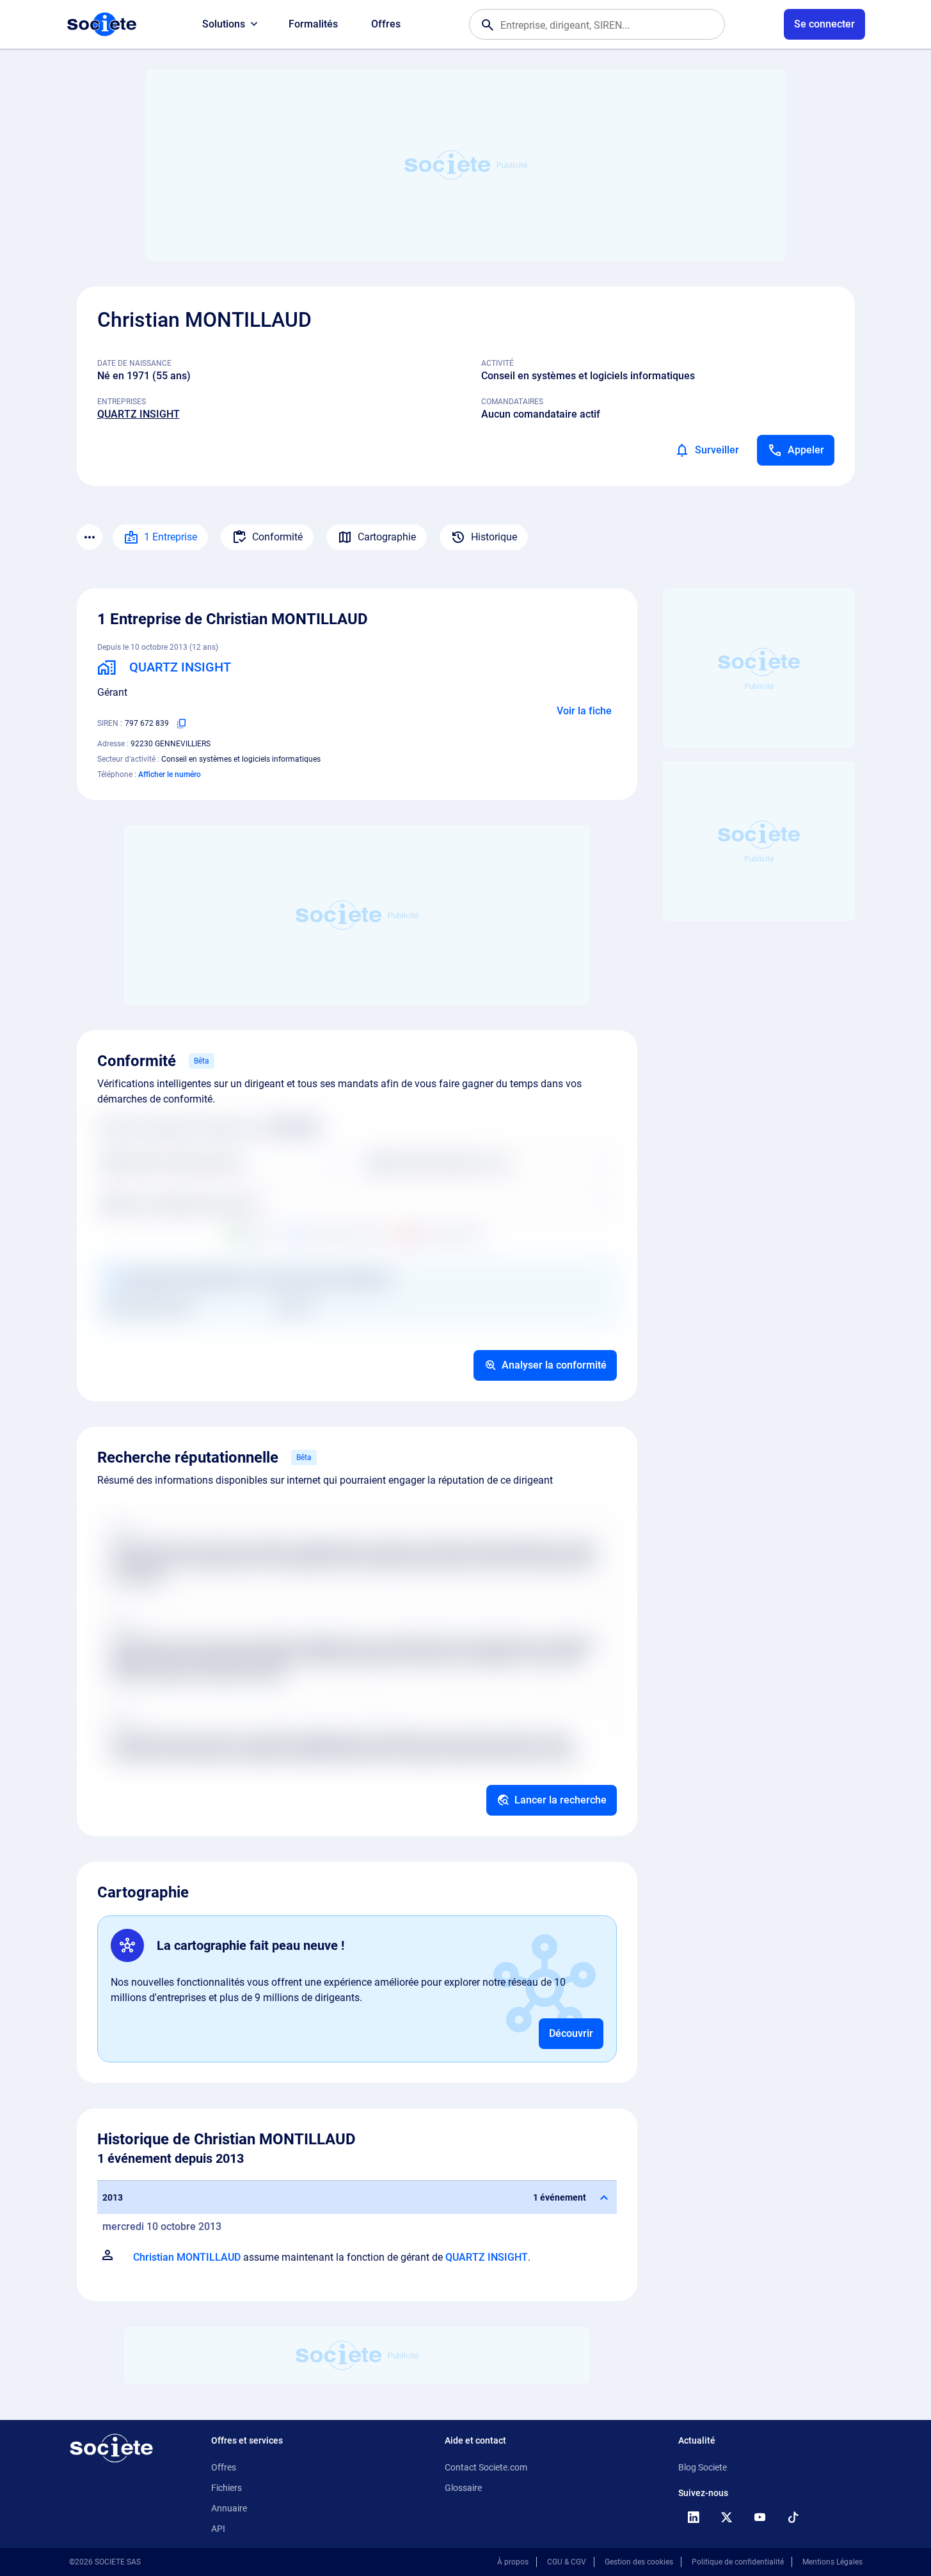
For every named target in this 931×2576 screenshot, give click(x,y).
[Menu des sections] (90, 537)
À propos (513, 2562)
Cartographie (387, 537)
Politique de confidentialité (738, 2562)
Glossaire (463, 2488)
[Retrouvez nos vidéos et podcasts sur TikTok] (793, 2517)
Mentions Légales (832, 2562)
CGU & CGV (567, 2562)
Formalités (313, 24)
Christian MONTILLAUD (187, 2257)
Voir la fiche (584, 711)
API (218, 2529)
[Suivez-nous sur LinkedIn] (694, 2517)
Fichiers (227, 2488)
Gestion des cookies (639, 2562)
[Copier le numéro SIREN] (182, 723)
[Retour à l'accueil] (111, 2448)
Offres (386, 24)
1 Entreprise (171, 537)
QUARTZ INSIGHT (139, 414)
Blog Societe (703, 2467)
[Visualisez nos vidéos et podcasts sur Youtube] (760, 2517)
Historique (494, 537)
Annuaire (229, 2508)
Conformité (277, 537)
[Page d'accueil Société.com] (102, 24)
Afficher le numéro (170, 774)
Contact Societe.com (486, 2467)
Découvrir (571, 2033)
